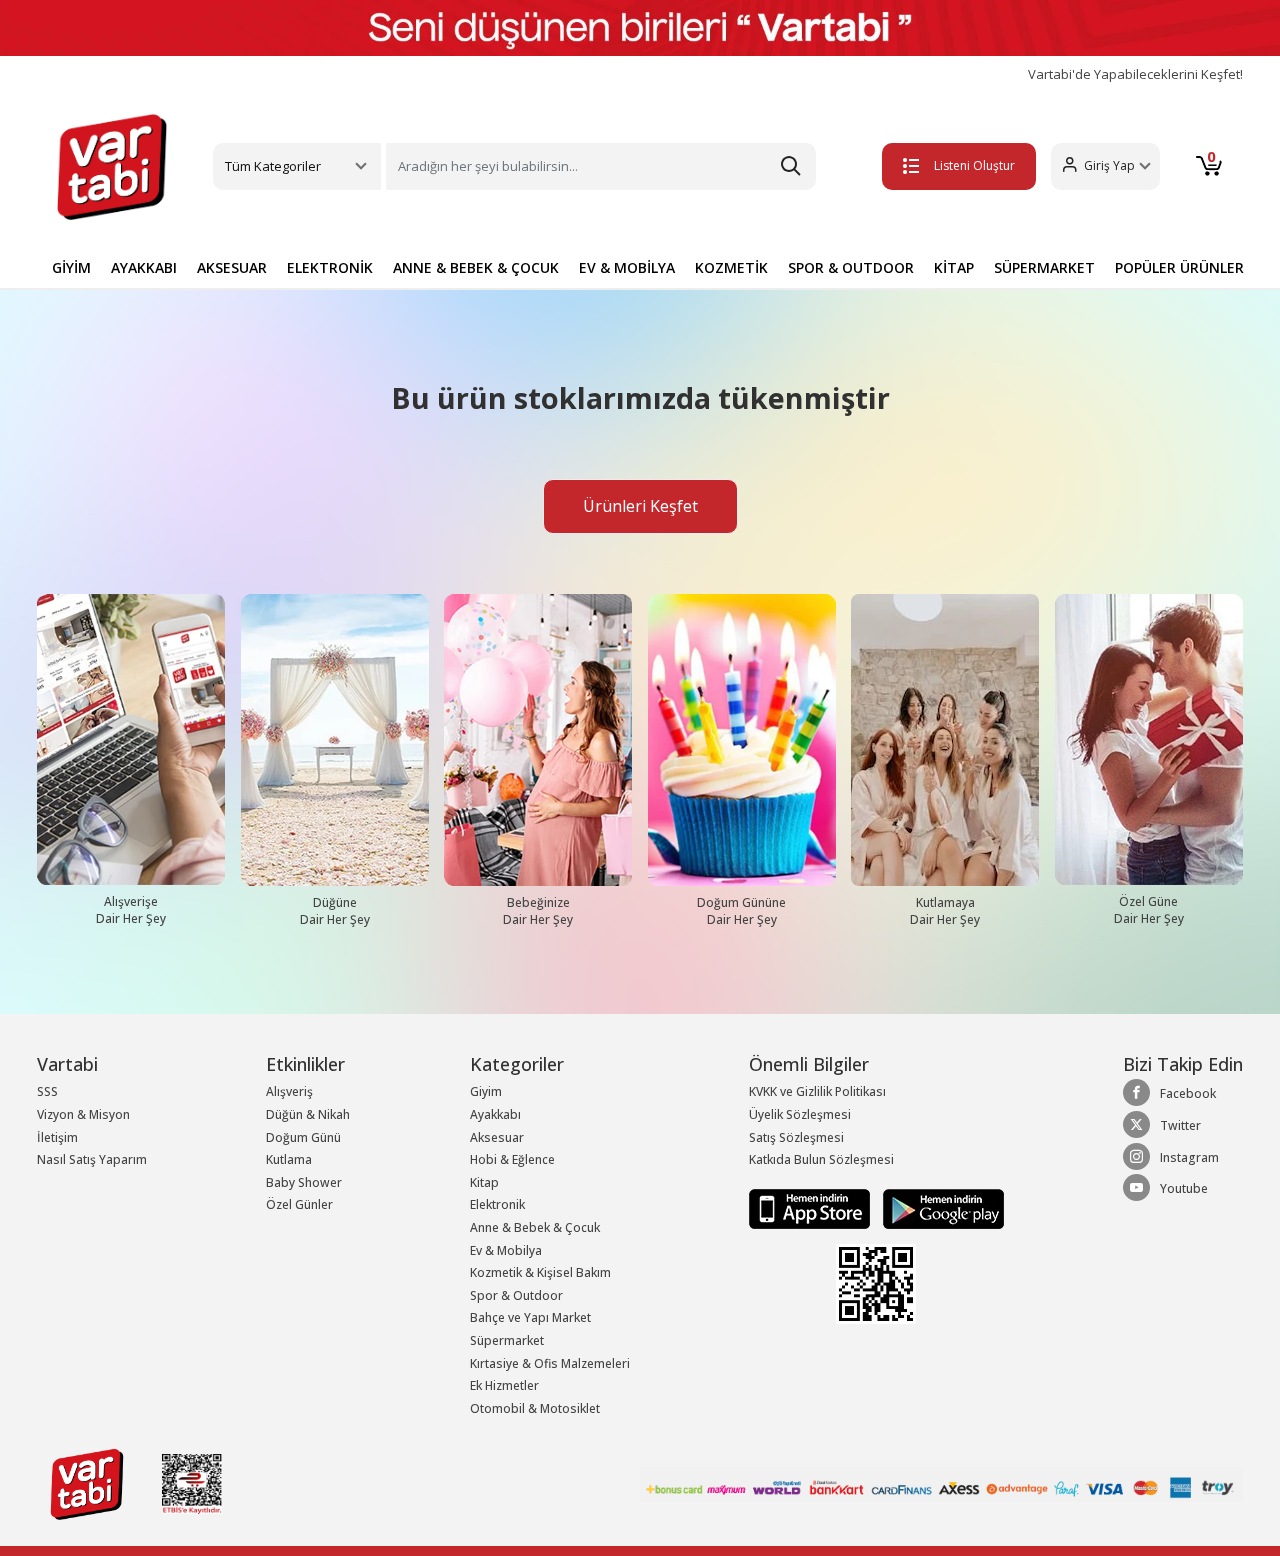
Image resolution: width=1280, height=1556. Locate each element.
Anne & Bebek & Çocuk (535, 1227)
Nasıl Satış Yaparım (92, 1159)
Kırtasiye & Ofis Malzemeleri (550, 1363)
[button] (1105, 166)
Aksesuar (497, 1137)
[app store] (811, 1207)
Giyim (486, 1091)
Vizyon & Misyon (83, 1114)
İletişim (57, 1137)
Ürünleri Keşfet (640, 506)
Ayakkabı (495, 1114)
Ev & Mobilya (506, 1250)
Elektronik (497, 1204)
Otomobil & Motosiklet (535, 1408)
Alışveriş (289, 1091)
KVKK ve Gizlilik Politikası (817, 1091)
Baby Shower (304, 1182)
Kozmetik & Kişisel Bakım (540, 1272)
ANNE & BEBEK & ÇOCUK (476, 267)
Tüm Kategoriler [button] (273, 166)
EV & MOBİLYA (627, 267)
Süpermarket (507, 1340)
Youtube (1184, 1188)
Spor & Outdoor (516, 1295)
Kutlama (289, 1159)
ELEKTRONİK (330, 267)
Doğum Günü (303, 1137)
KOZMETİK (731, 267)
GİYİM (71, 267)
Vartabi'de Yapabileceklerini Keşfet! (1135, 74)
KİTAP (954, 267)
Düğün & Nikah (308, 1114)
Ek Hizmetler (504, 1385)
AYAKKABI (144, 267)
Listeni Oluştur (974, 165)
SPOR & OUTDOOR (851, 267)
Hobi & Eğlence (512, 1159)
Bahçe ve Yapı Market (530, 1317)
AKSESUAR (232, 267)
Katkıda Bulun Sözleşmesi (821, 1159)
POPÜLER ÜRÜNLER (1179, 267)
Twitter (1180, 1125)
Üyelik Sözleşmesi (800, 1114)
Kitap (484, 1182)
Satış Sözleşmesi (796, 1137)
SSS (47, 1091)
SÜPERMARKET (1044, 267)
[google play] (938, 1207)
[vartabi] (112, 167)
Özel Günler (299, 1204)
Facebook (1188, 1093)
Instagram (1189, 1157)
